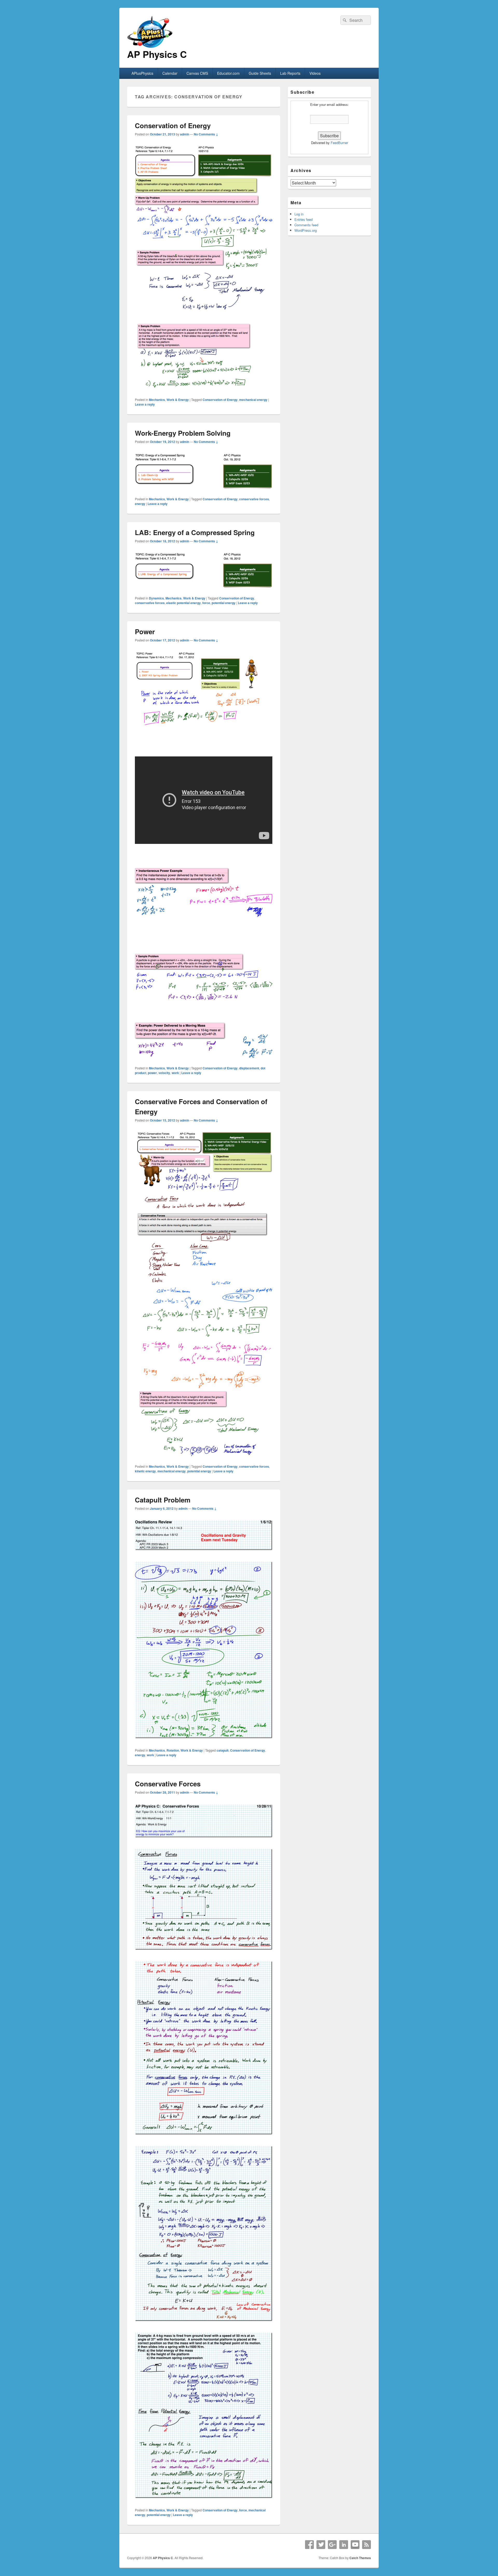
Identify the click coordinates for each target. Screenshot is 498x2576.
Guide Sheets (260, 73)
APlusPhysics (142, 73)
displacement (249, 1068)
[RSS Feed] (366, 2545)
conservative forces (254, 499)
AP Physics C (157, 54)
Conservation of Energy (173, 125)
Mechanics (157, 400)
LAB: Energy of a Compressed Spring (195, 532)
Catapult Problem (163, 1500)
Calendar (170, 73)
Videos (315, 73)
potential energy (224, 603)
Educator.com (228, 73)
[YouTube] (355, 2545)
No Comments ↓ (206, 134)
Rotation (173, 1750)
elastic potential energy (184, 603)
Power (145, 631)
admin (185, 134)
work (175, 1073)
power (152, 1073)
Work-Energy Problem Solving (183, 433)
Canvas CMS (197, 73)
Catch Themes (360, 2558)
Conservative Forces (168, 1784)
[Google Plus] (332, 2545)
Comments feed (306, 225)
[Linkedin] (344, 2545)
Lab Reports (290, 73)
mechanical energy (253, 400)
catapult (223, 1750)
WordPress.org (306, 230)
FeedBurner (339, 143)
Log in (299, 214)
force (206, 603)
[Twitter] (321, 2545)
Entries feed (303, 219)
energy (140, 504)
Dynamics (156, 598)
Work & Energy (178, 400)
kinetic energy (145, 1471)
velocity (164, 1073)
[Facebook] (309, 2545)
